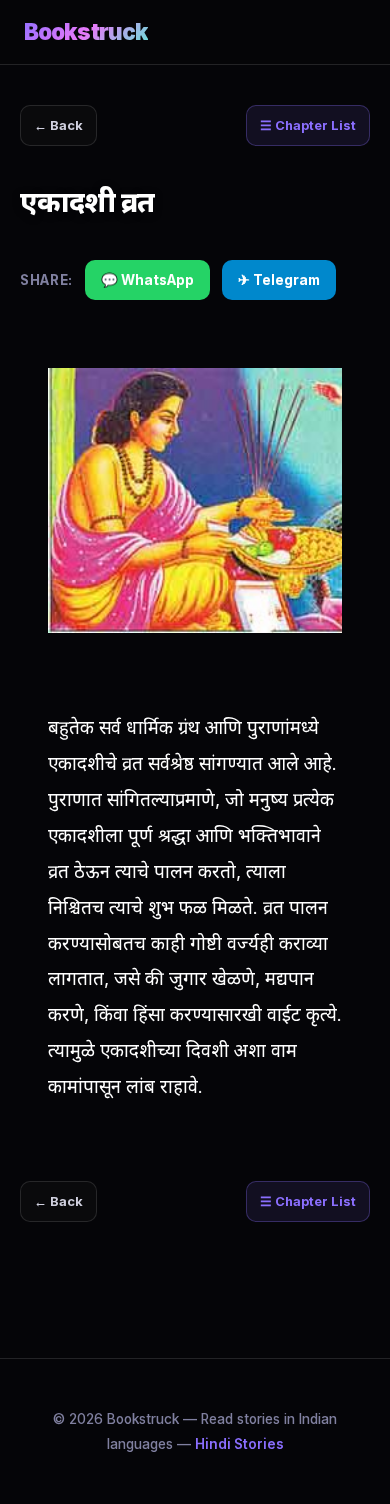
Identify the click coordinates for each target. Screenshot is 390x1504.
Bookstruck (86, 31)
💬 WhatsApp (147, 280)
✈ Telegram (279, 280)
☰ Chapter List (308, 125)
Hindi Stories (239, 1444)
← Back (58, 125)
